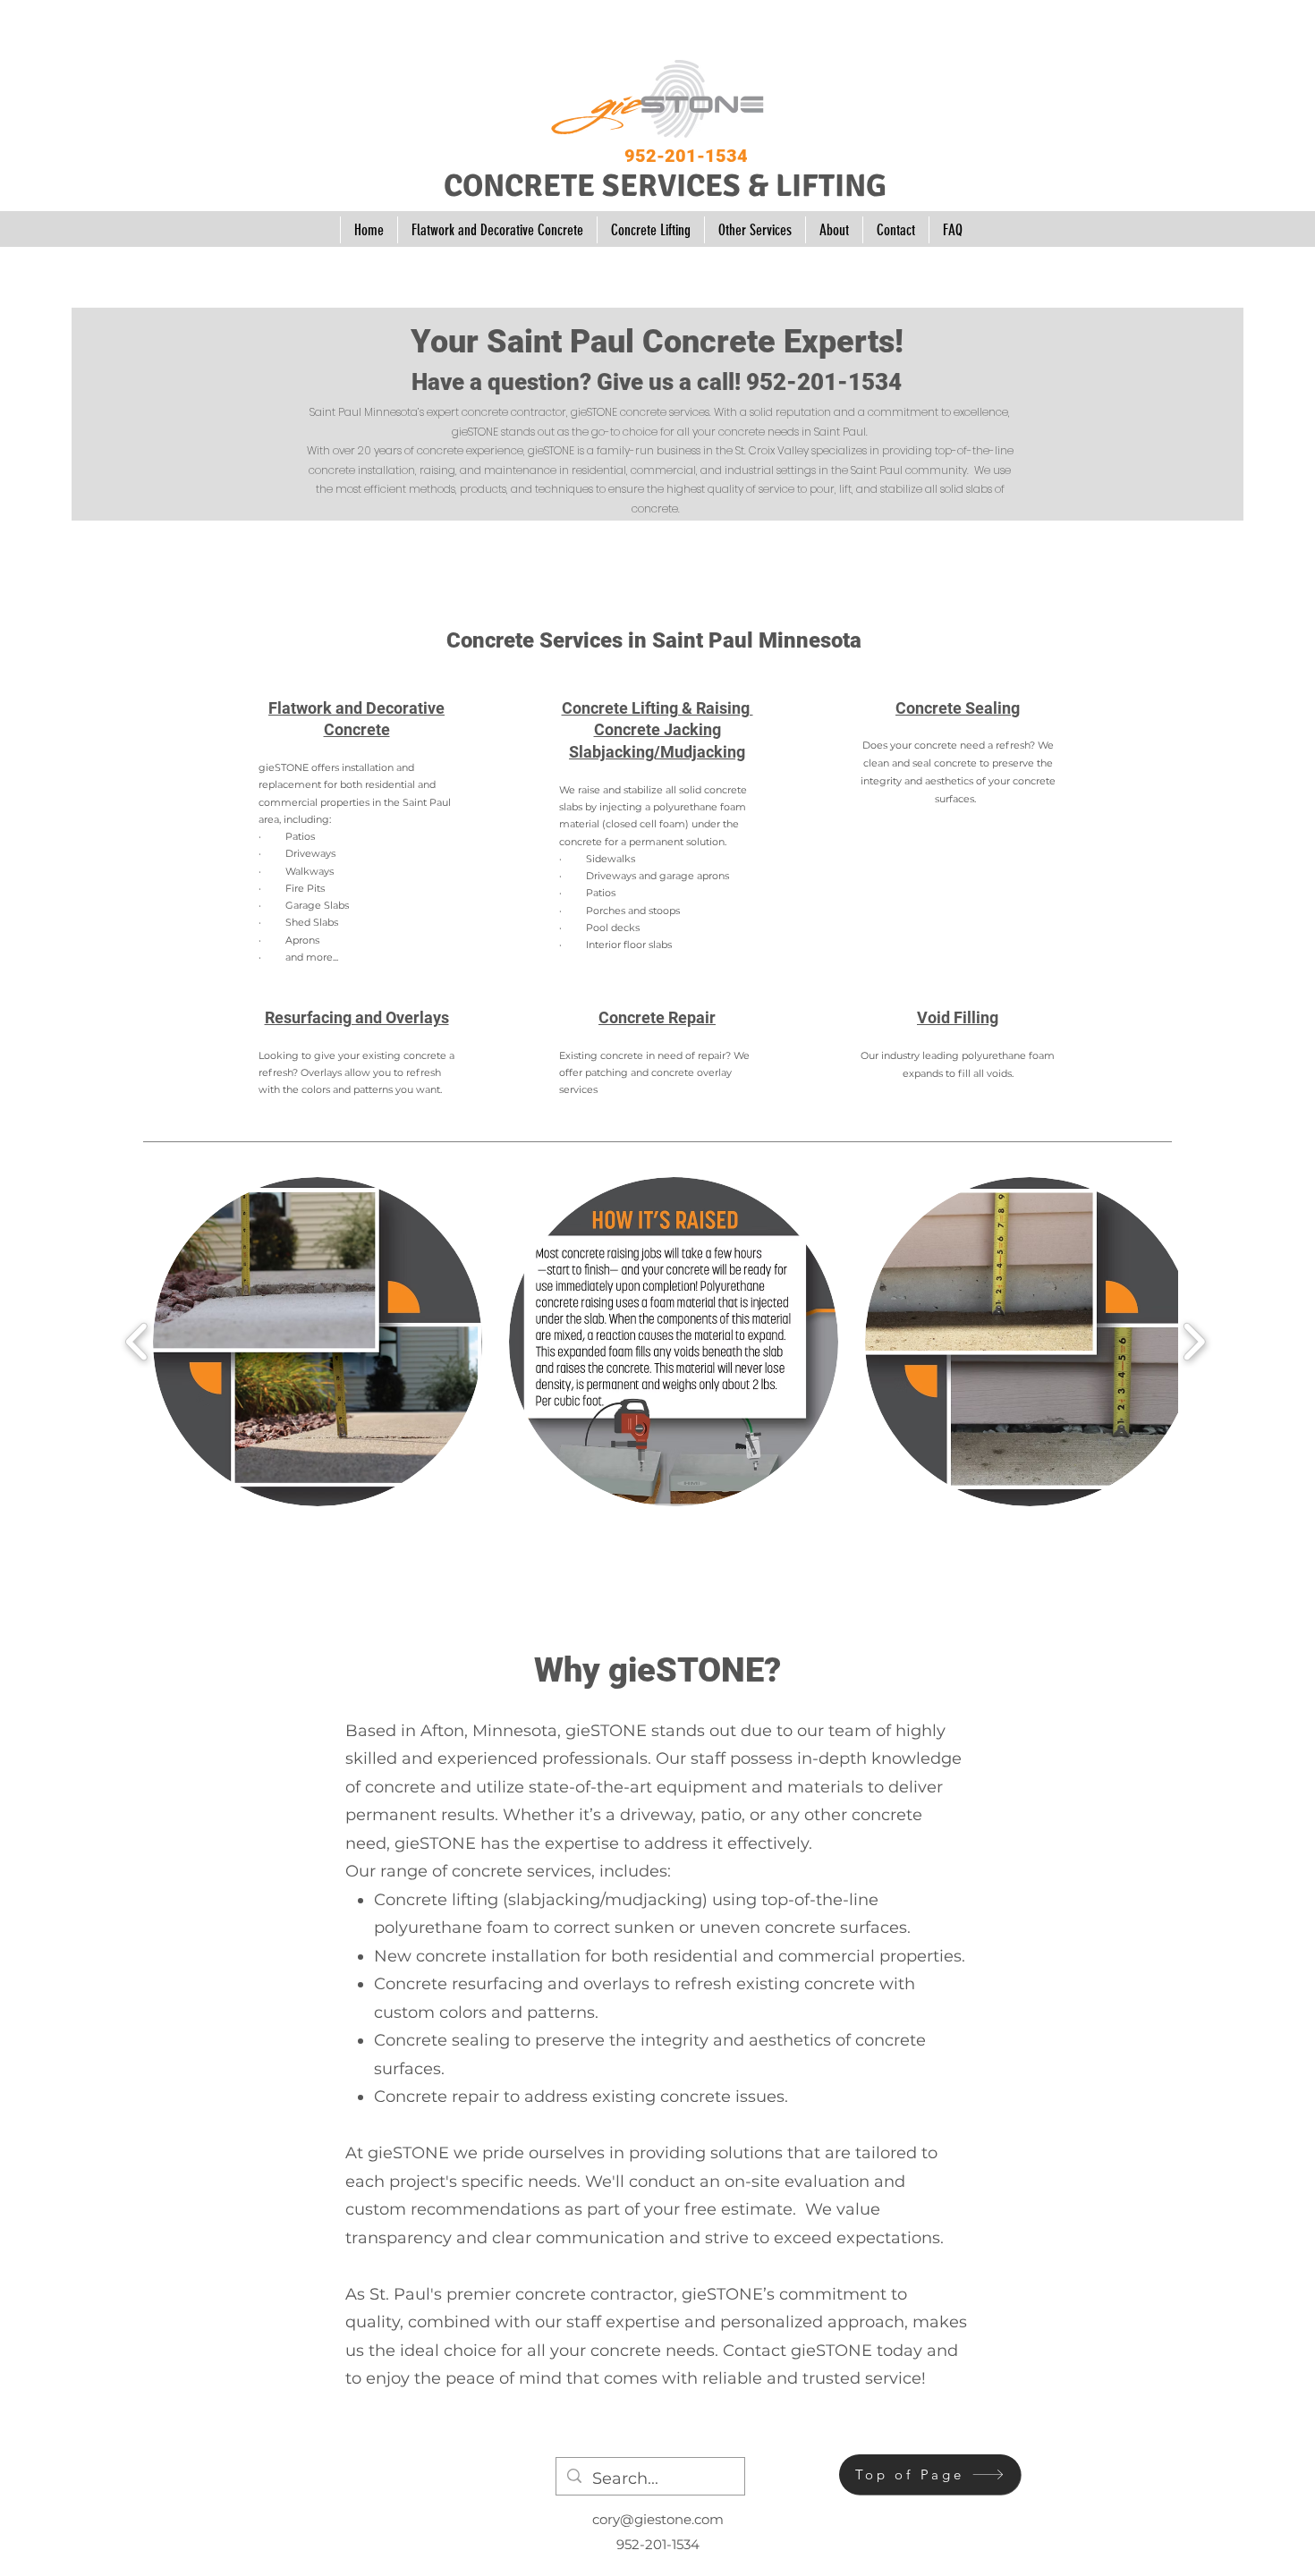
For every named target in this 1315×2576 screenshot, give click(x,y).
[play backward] (137, 1341)
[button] (318, 1342)
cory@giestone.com (658, 2519)
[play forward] (1194, 1341)
